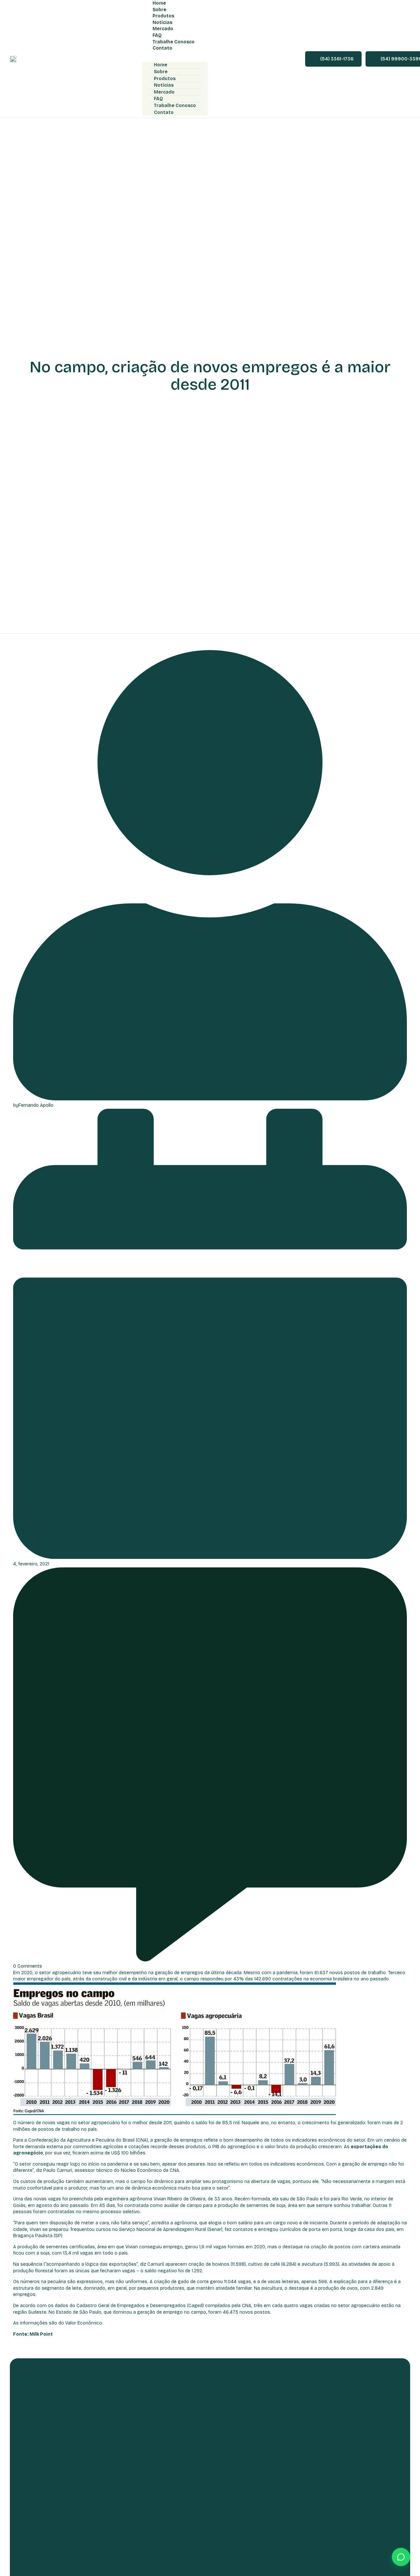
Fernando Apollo (36, 1105)
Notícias (164, 85)
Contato (162, 48)
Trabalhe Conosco (175, 106)
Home (161, 65)
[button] (175, 57)
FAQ (158, 99)
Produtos (165, 79)
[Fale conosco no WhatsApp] (401, 2557)
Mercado (164, 92)
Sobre (161, 72)
